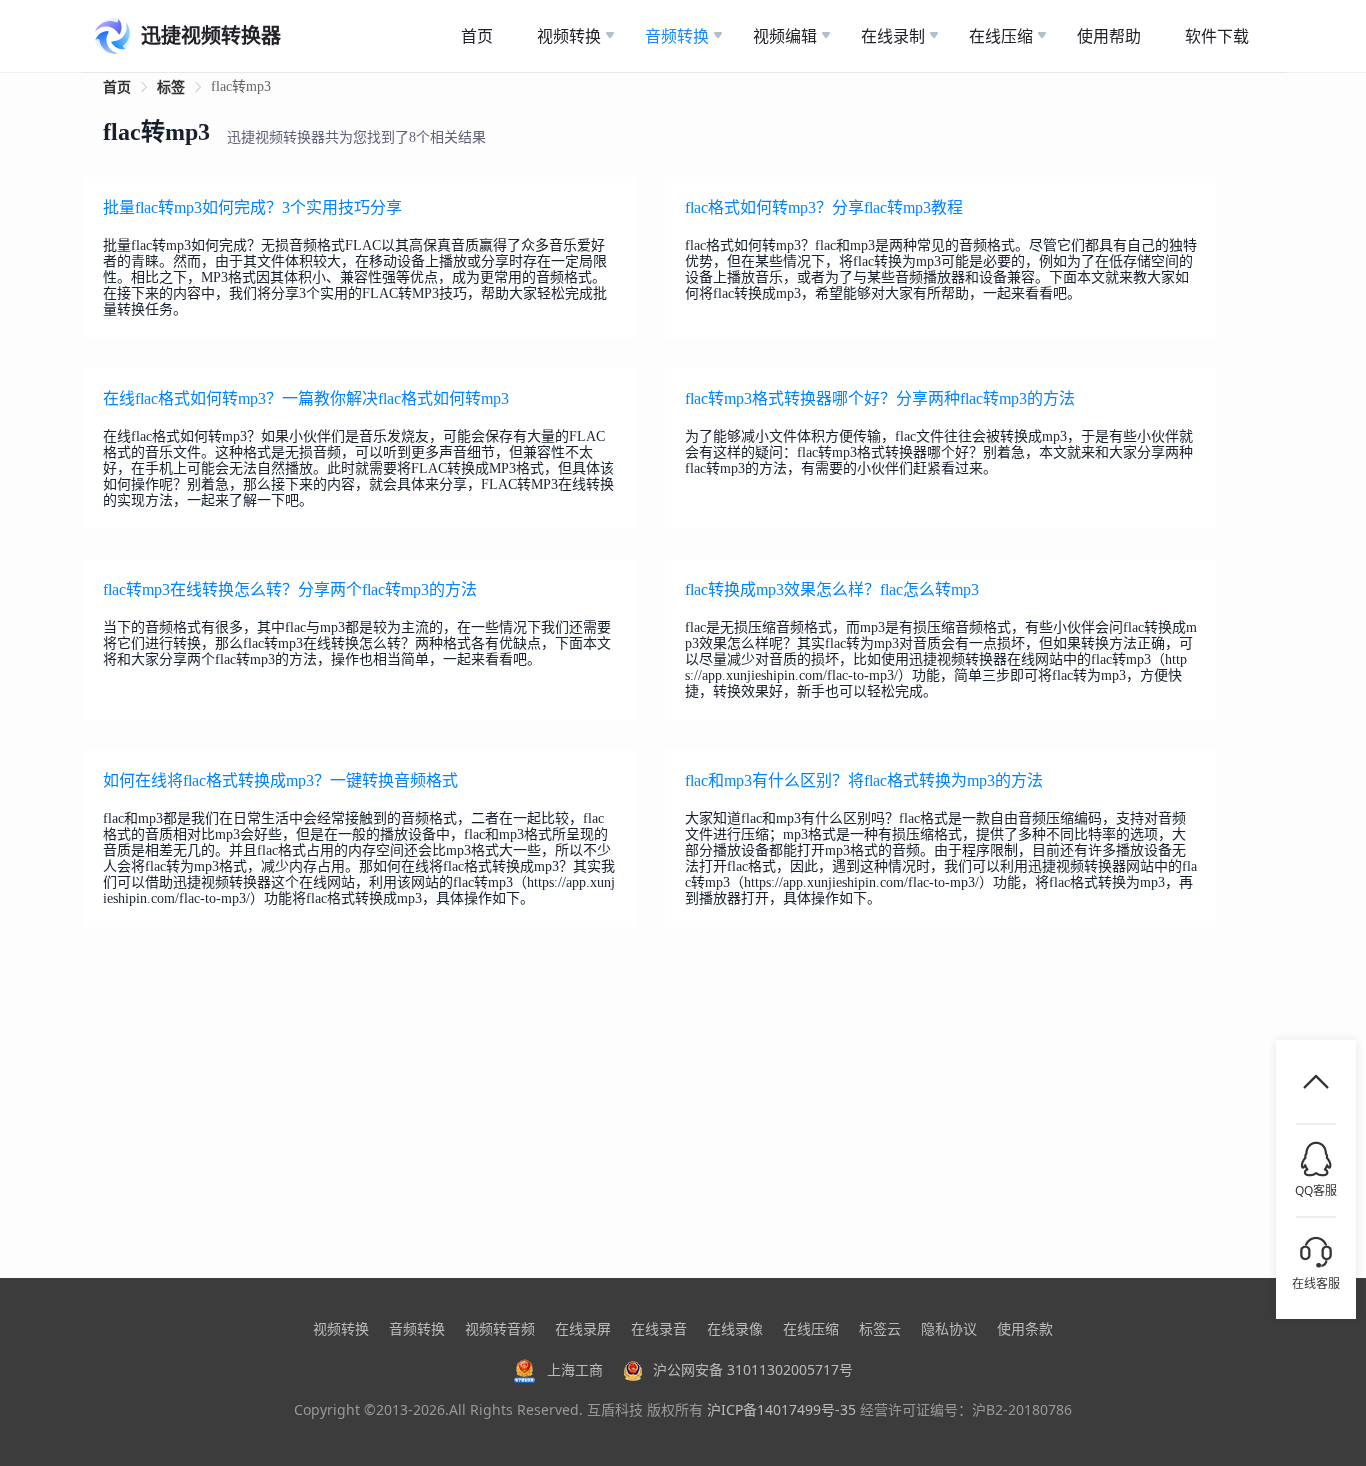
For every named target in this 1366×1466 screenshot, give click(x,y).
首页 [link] (117, 87)
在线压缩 (811, 1328)
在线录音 (659, 1328)
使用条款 (1025, 1328)
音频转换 (417, 1328)
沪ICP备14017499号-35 (781, 1409)
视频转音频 (500, 1328)
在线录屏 (583, 1328)
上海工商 (575, 1369)
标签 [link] (171, 87)
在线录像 (735, 1328)
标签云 (880, 1328)
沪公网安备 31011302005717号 (753, 1369)
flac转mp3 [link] (241, 86)
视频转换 (341, 1328)
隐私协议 (949, 1328)
